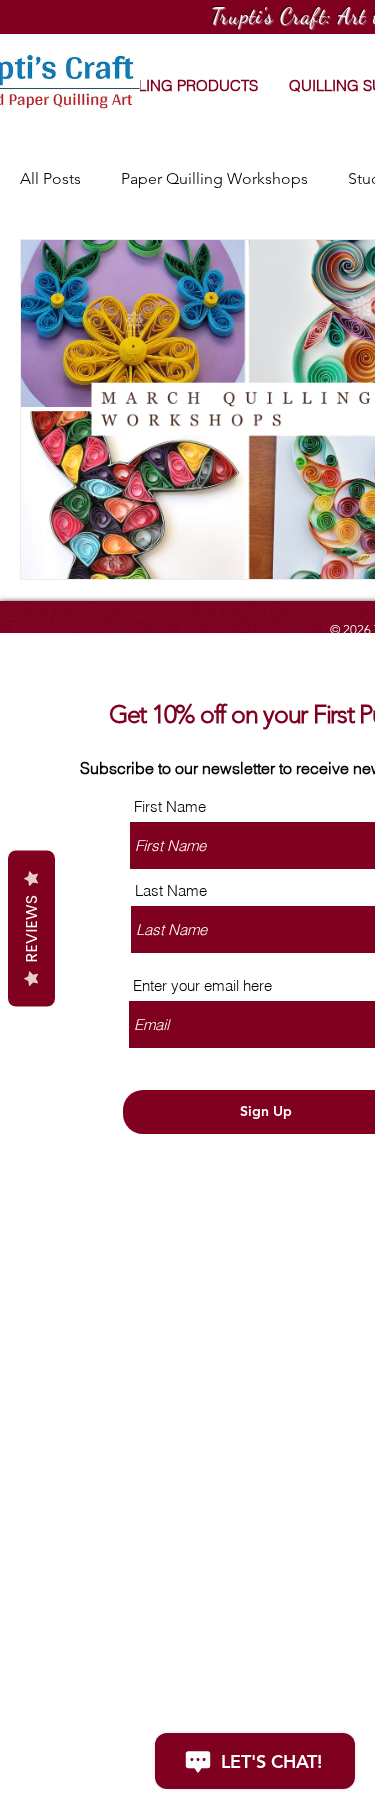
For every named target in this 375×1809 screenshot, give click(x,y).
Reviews (31, 928)
